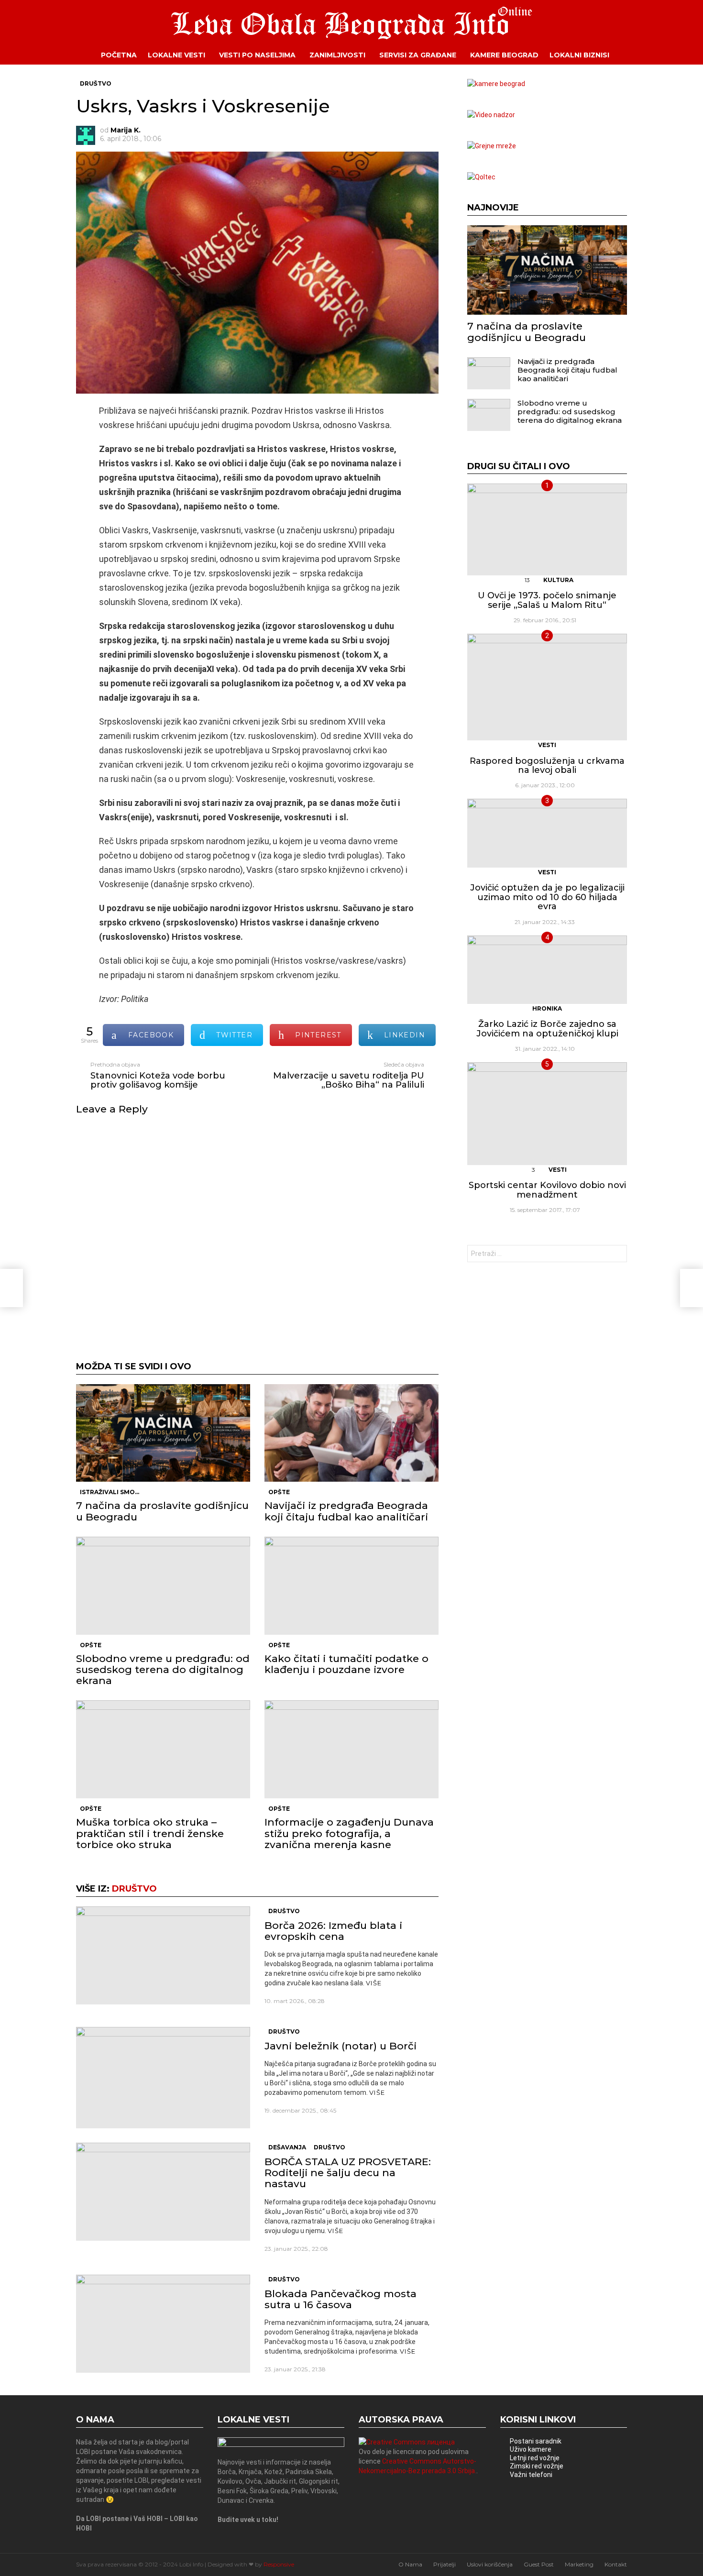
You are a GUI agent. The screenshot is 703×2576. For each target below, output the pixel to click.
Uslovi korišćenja (490, 2564)
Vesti (547, 745)
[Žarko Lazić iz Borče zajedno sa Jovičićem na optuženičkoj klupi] (547, 970)
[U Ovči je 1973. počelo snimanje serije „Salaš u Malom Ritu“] (547, 529)
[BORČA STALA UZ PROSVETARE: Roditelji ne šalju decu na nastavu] (163, 2192)
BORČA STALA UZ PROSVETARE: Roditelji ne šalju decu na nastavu (348, 2173)
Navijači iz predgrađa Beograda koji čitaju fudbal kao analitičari (346, 1511)
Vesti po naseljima (257, 55)
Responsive (279, 2564)
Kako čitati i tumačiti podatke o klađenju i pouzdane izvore (346, 1664)
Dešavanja (287, 2147)
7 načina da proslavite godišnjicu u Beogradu (162, 1511)
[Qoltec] (481, 177)
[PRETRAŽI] (634, 55)
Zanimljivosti (337, 55)
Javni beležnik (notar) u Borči (341, 2046)
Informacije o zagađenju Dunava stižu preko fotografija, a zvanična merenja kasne (349, 1833)
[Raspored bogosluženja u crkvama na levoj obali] (547, 687)
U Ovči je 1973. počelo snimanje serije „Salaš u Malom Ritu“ (547, 600)
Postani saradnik (536, 2441)
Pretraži (617, 1255)
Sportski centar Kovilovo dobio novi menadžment (547, 1190)
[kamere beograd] (496, 84)
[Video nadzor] (491, 115)
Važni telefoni (531, 2475)
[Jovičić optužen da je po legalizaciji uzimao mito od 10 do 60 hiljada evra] (547, 833)
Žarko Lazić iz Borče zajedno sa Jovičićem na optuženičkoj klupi (547, 1029)
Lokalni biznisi (579, 55)
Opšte (279, 1492)
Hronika (547, 1008)
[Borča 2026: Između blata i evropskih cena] (163, 1955)
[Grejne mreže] (492, 146)
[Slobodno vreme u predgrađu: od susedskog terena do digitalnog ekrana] (163, 1586)
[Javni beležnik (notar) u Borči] (163, 2078)
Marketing (579, 2564)
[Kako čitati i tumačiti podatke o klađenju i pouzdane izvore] (351, 1586)
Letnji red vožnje (535, 2458)
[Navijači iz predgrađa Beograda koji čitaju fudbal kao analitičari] (351, 1433)
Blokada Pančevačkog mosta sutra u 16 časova (341, 2299)
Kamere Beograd (504, 55)
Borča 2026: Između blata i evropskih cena (333, 1931)
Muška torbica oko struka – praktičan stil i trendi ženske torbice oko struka (150, 1833)
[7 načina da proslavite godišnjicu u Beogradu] (163, 1433)
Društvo (134, 1889)
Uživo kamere (531, 2449)
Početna (119, 55)
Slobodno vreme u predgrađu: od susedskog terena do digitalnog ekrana (163, 1669)
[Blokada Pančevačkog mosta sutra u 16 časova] (163, 2324)
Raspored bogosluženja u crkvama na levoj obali (547, 766)
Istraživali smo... (110, 1492)
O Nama (410, 2564)
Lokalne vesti (176, 55)
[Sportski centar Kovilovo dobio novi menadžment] (547, 1113)
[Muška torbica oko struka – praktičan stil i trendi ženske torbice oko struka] (163, 1749)
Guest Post (539, 2564)
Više (374, 1983)
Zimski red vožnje (537, 2466)
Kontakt (616, 2564)
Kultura (558, 580)
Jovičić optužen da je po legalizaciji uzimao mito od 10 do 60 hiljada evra (547, 897)
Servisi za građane (418, 55)
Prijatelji (445, 2564)
